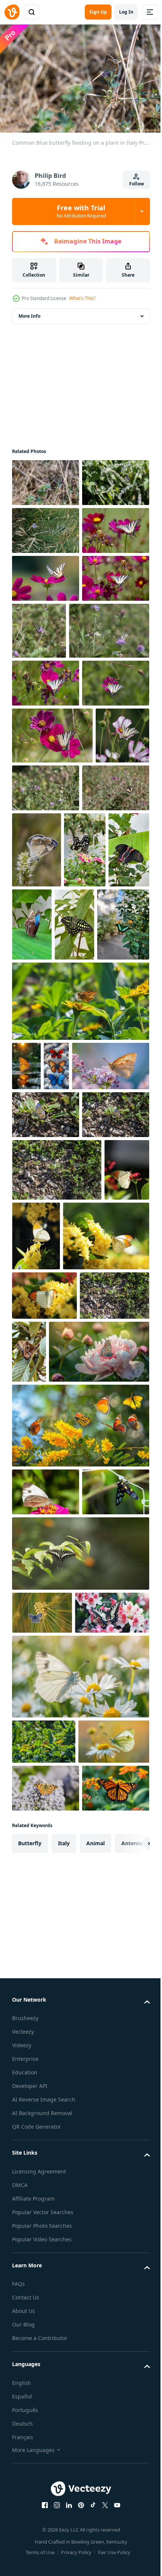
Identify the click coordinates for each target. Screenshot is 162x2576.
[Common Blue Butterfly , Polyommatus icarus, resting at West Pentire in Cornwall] (46, 575)
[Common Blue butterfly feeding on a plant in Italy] (46, 479)
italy (64, 2539)
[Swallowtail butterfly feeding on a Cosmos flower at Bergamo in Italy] (46, 622)
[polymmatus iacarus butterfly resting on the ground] (46, 1446)
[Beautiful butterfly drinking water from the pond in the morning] (26, 1348)
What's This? (82, 298)
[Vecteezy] (12, 12)
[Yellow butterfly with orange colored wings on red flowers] (34, 1612)
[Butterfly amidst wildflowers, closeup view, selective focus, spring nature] (80, 2279)
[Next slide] (132, 2539)
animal (96, 2539)
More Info (29, 312)
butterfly (30, 2539)
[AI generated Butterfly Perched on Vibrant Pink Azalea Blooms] (49, 2215)
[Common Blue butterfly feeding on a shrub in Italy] (46, 527)
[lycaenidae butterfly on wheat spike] (42, 2172)
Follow (137, 184)
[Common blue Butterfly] (107, 1056)
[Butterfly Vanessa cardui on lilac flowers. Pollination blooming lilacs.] (46, 2436)
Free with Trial (81, 211)
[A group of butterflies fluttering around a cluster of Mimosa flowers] (80, 1937)
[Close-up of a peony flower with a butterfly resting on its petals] (62, 1864)
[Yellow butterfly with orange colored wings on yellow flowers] (84, 1615)
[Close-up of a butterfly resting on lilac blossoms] (51, 1397)
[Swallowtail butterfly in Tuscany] (46, 1042)
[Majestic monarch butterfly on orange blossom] (46, 2484)
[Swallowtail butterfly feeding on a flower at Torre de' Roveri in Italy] (109, 723)
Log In (126, 12)
